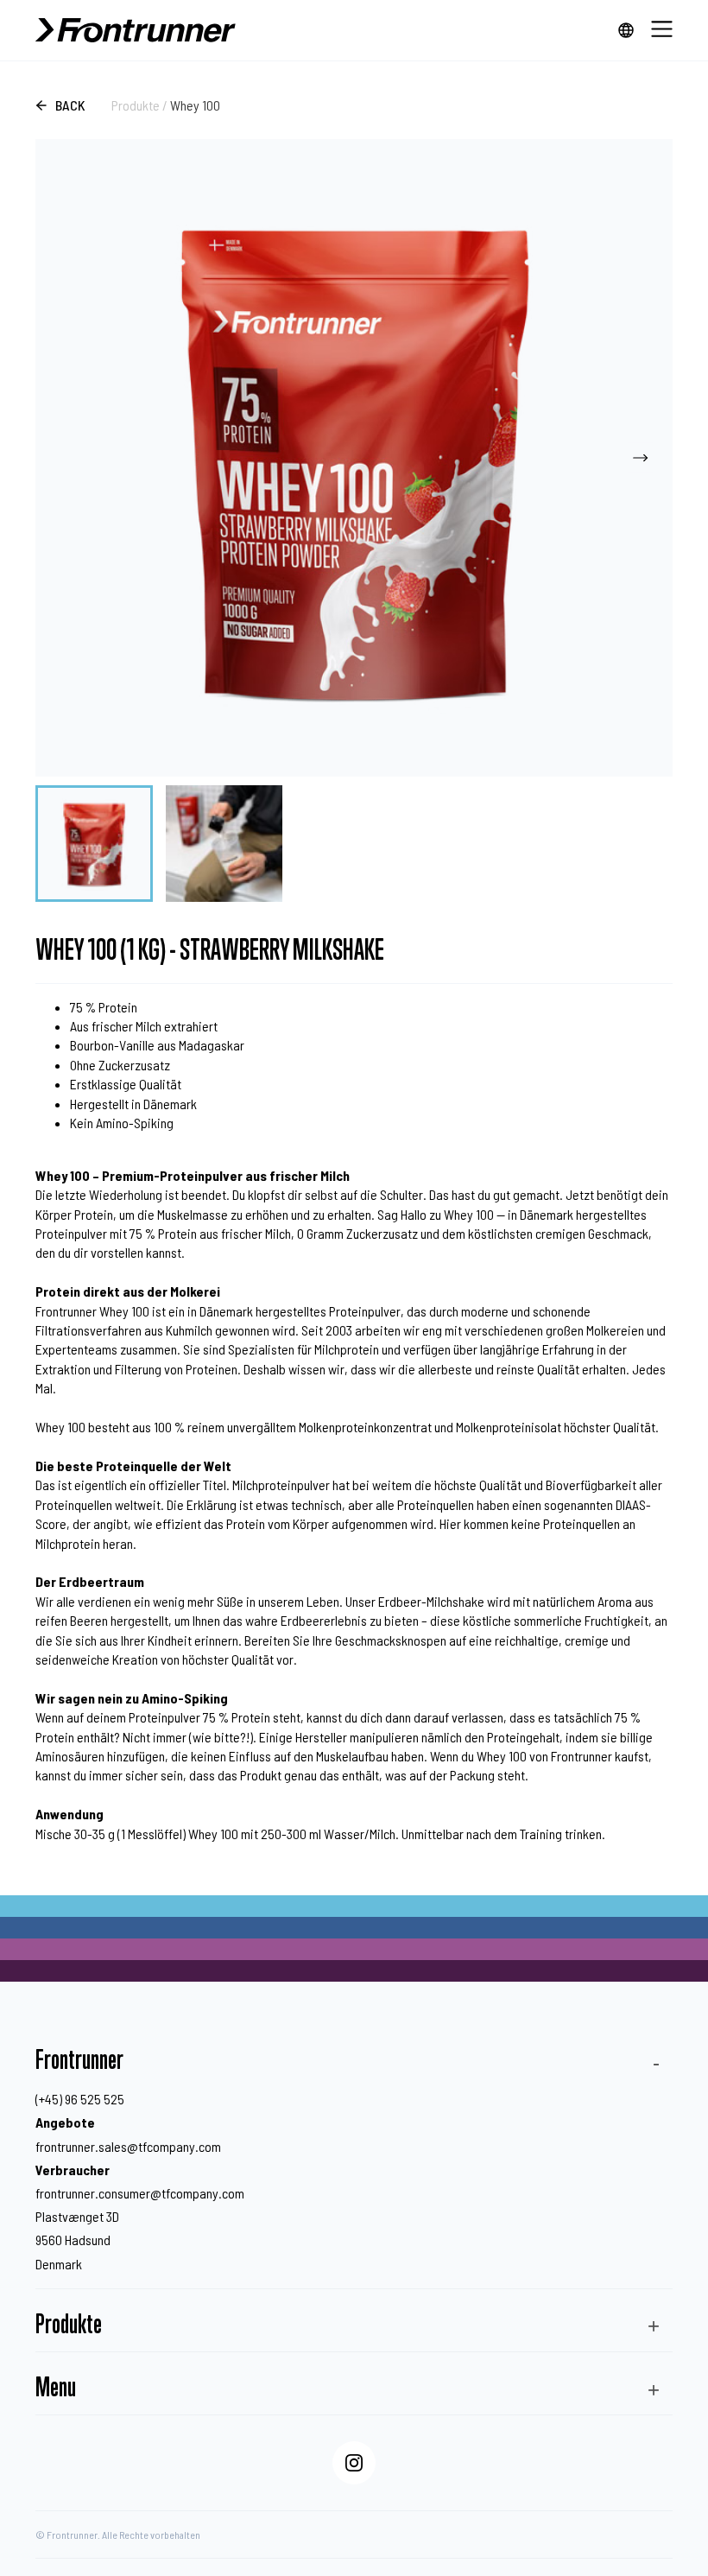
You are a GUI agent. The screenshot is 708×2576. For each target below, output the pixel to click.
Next (640, 458)
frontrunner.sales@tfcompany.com (128, 2146)
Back (70, 105)
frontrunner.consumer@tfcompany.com (140, 2193)
